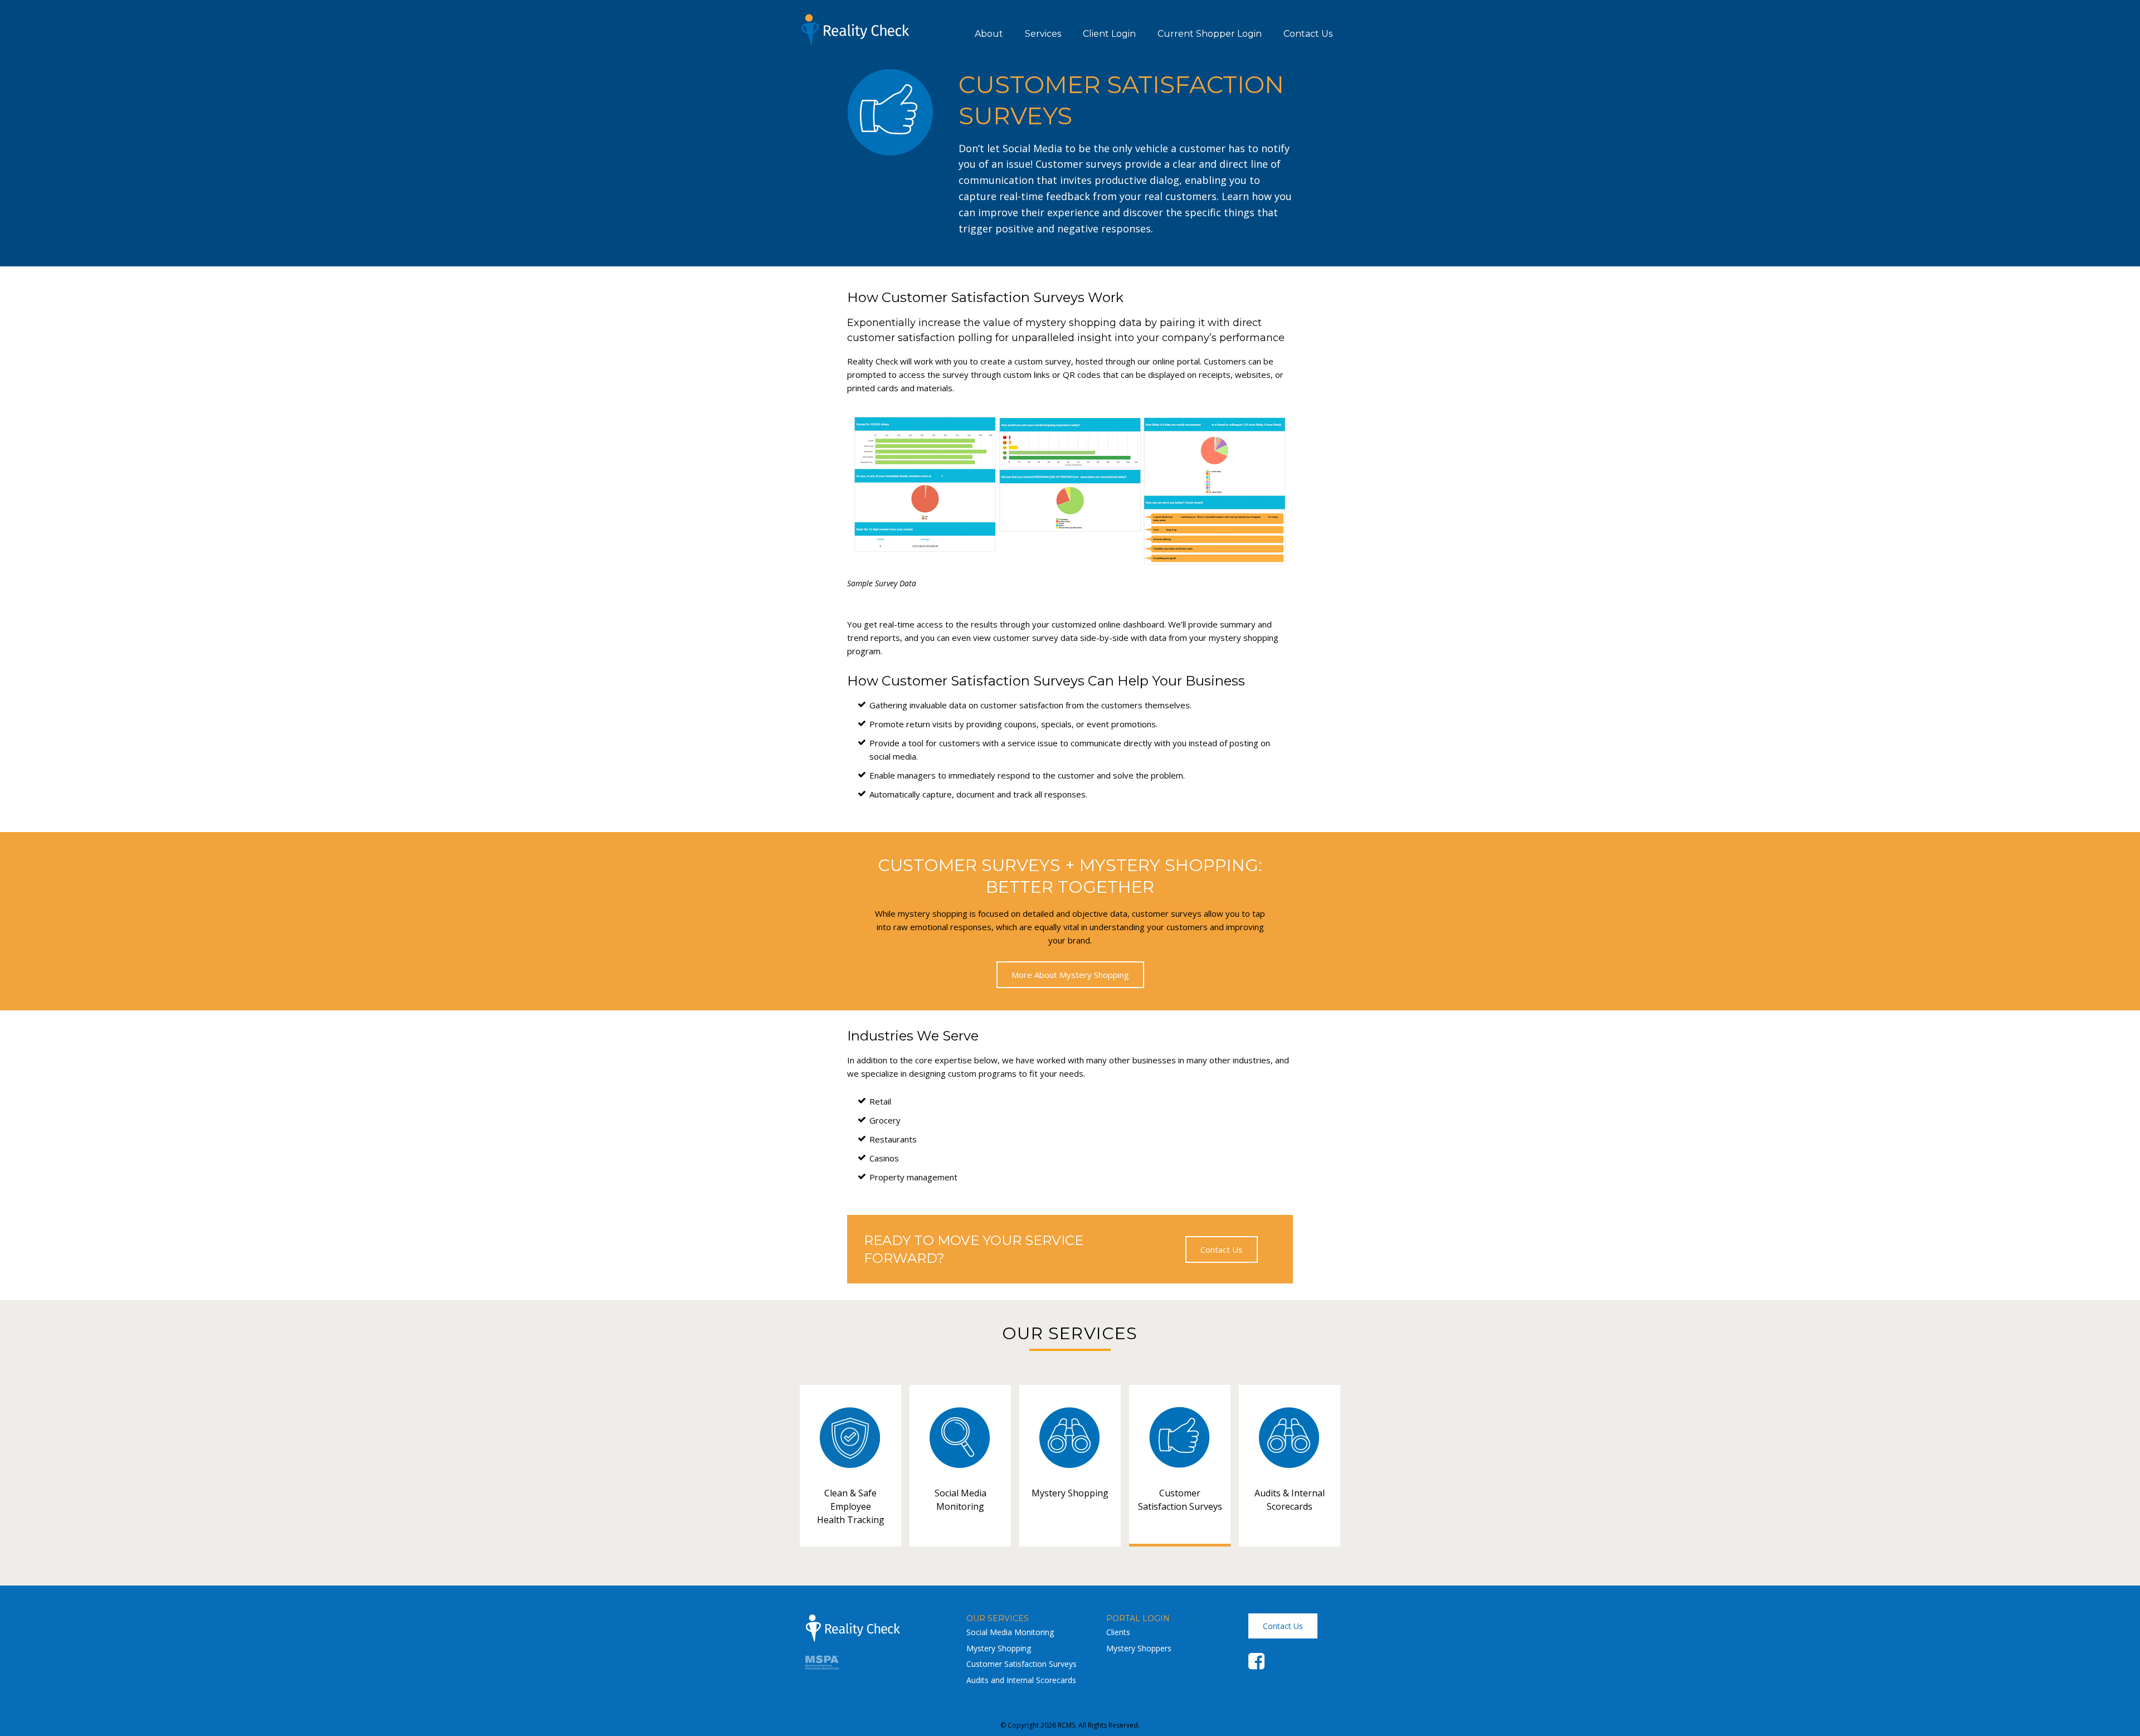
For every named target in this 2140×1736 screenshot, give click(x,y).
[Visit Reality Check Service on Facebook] (1256, 1665)
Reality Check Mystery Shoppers (855, 30)
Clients (1118, 1632)
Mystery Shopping (999, 1648)
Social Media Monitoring (1010, 1632)
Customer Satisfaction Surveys (1022, 1664)
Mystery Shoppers (1139, 1648)
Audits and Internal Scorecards (1021, 1680)
